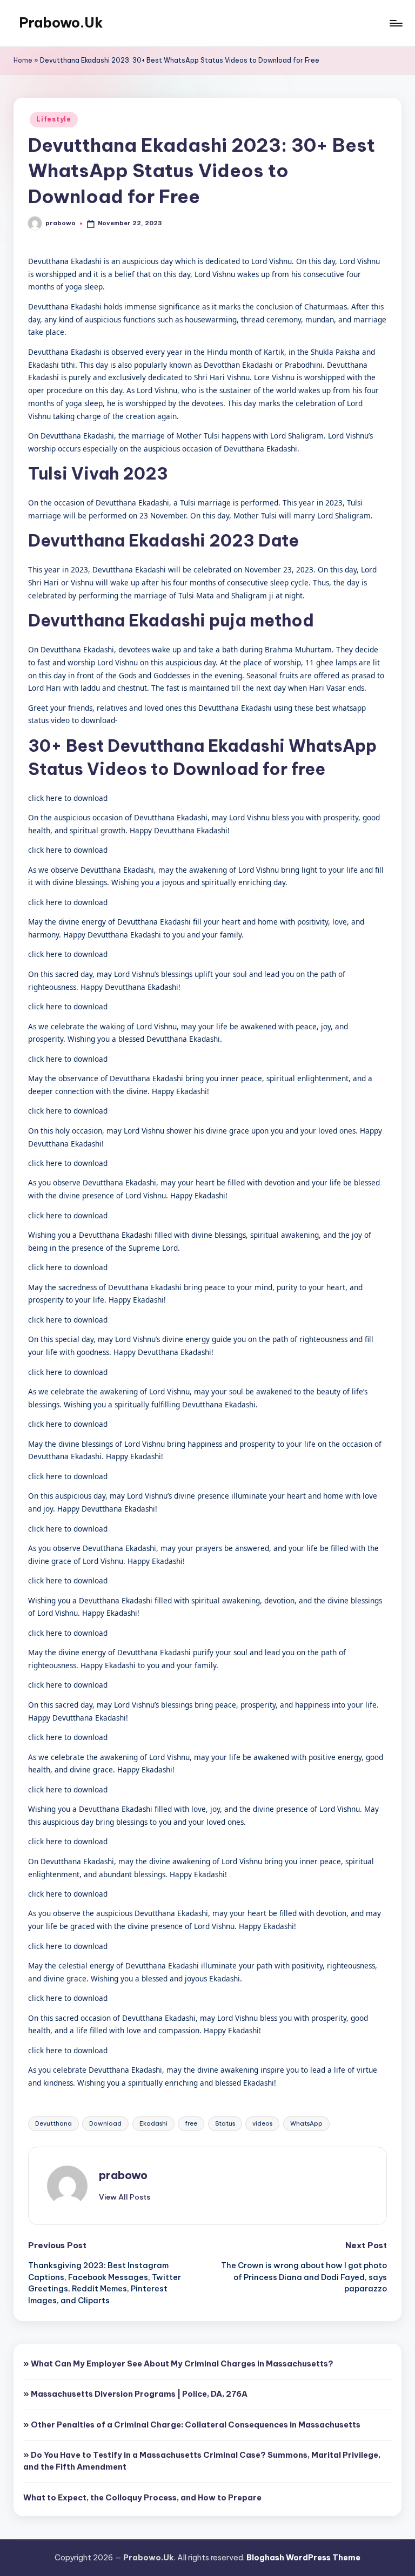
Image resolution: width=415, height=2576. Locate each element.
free (191, 2123)
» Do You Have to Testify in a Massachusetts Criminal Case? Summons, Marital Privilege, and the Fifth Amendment (202, 2461)
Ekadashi (153, 2123)
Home (23, 60)
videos (262, 2123)
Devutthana (53, 2123)
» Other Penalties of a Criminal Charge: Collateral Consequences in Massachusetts (192, 2425)
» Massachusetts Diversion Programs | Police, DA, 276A (135, 2394)
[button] (125, 2197)
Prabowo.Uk (61, 23)
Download (105, 2123)
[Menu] (395, 23)
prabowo (123, 2175)
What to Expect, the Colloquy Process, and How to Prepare (142, 2498)
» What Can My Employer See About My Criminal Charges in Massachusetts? (178, 2364)
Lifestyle (53, 119)
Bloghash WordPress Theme (303, 2558)
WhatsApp (306, 2123)
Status (225, 2123)
